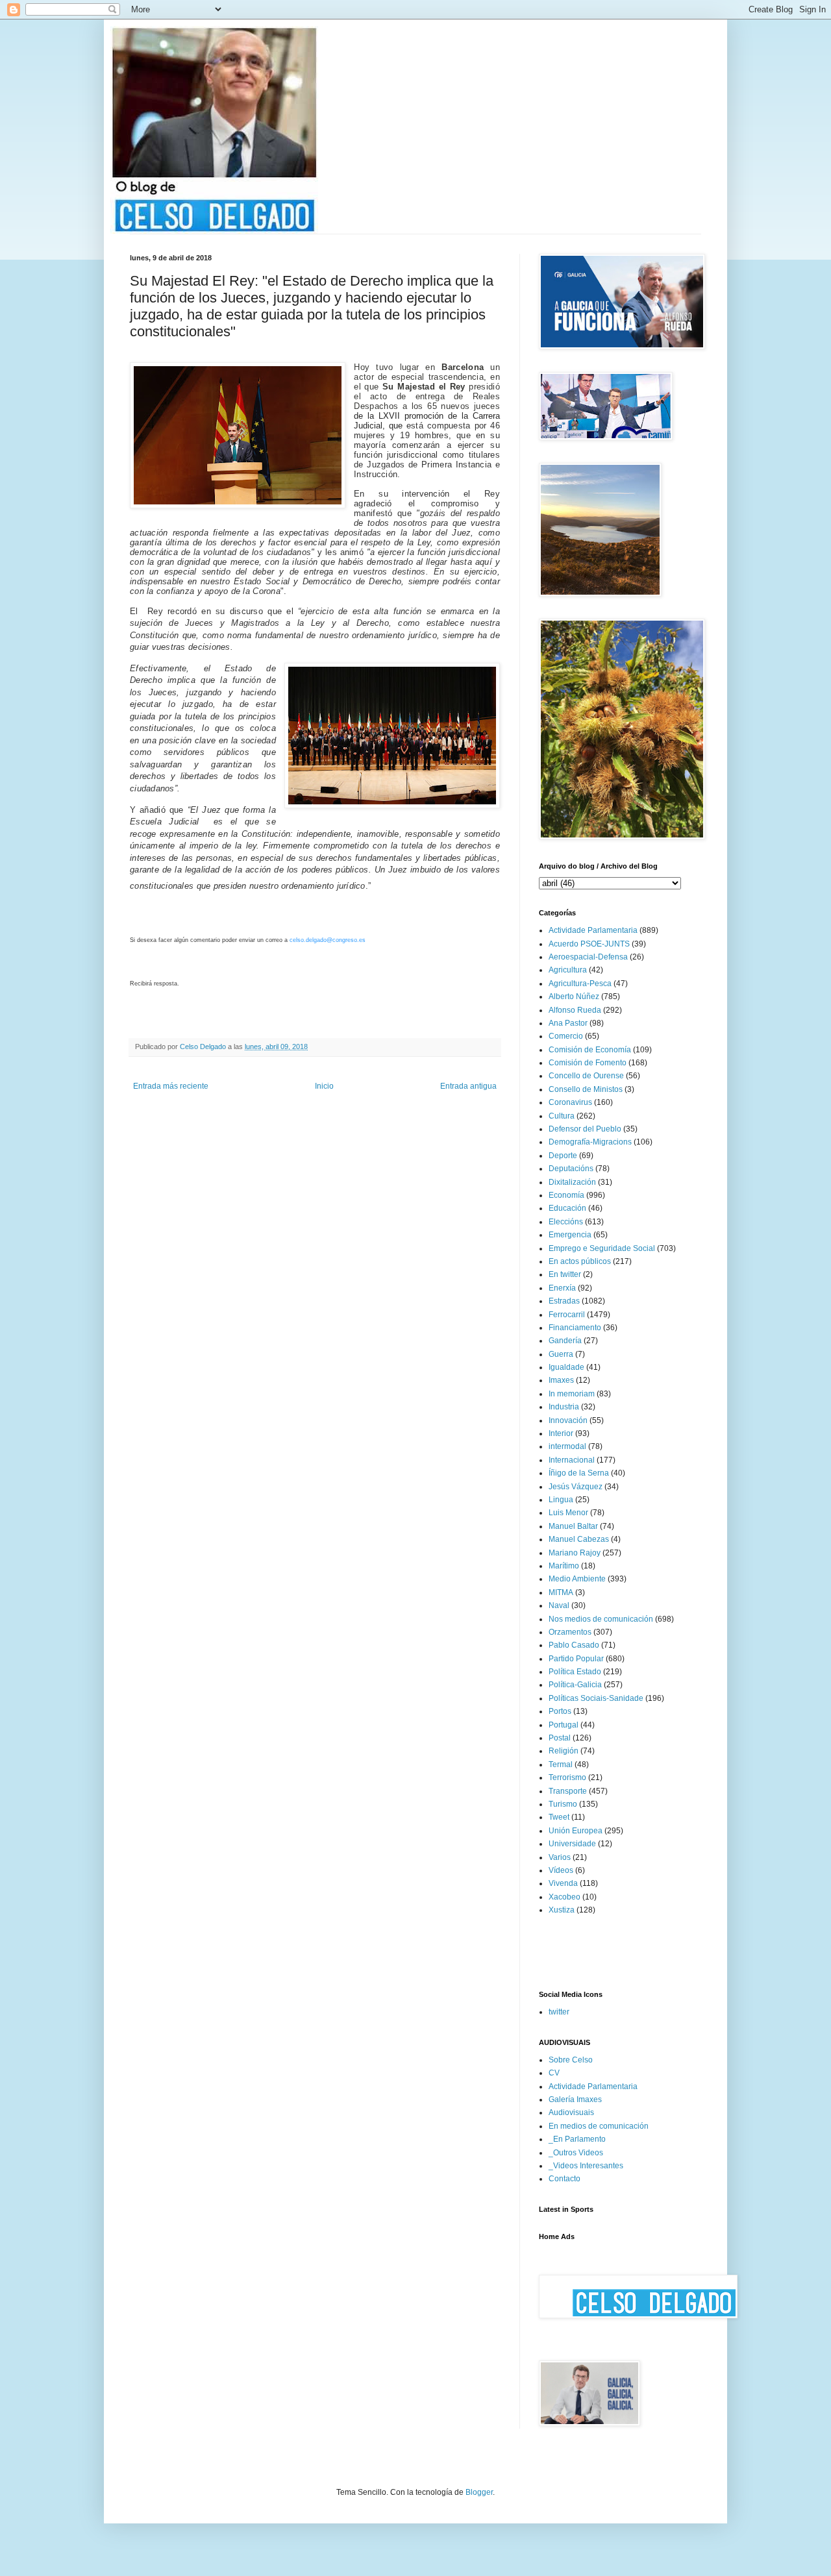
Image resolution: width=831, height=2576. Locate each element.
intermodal (567, 1446)
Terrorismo (567, 1777)
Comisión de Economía (590, 1050)
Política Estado (575, 1672)
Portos (560, 1711)
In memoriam (572, 1394)
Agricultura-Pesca (580, 984)
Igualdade (566, 1367)
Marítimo (564, 1566)
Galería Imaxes (575, 2099)
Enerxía (562, 1288)
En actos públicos (580, 1261)
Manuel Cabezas (579, 1539)
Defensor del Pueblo (585, 1129)
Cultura (562, 1116)
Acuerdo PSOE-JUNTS (589, 944)
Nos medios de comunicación (601, 1619)
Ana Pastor (568, 1023)
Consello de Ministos (586, 1089)
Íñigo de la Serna (579, 1473)
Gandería (565, 1341)
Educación (567, 1208)
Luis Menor (568, 1513)
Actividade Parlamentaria (593, 930)
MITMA (561, 1592)
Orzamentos (570, 1632)
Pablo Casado (574, 1645)
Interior (561, 1433)
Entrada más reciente (171, 1086)
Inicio (324, 1086)
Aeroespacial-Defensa (588, 957)
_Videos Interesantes (586, 2166)
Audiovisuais (571, 2112)
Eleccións (566, 1222)
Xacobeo (564, 1897)
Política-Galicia (575, 1685)
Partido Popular (576, 1659)
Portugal (564, 1725)
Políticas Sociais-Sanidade (596, 1698)
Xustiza (562, 1910)
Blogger (479, 2492)
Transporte (568, 1791)
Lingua (561, 1500)
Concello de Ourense (586, 1076)
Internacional (572, 1460)
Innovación (568, 1420)
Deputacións (571, 1169)
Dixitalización (572, 1182)
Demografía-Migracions (590, 1142)
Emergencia (570, 1235)
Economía (566, 1195)
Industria (564, 1407)
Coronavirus (570, 1102)
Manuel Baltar (573, 1526)
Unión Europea (576, 1831)
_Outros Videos (576, 2153)
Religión (564, 1751)
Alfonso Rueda (575, 1010)
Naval (559, 1605)
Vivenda (563, 1883)
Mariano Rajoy (575, 1553)
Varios (560, 1857)
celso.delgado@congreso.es (328, 940)
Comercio (566, 1036)
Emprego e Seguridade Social (602, 1248)
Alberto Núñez (574, 997)
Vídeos (561, 1870)
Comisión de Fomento (588, 1063)
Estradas (564, 1301)
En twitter (565, 1274)
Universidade (572, 1844)
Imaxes (561, 1380)
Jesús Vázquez (576, 1487)
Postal (560, 1738)
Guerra (561, 1354)
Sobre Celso (571, 2060)
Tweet (559, 1817)
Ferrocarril (567, 1315)
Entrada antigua (468, 1086)
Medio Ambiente (577, 1579)
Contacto (564, 2179)
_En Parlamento (577, 2139)
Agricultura (568, 970)
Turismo (563, 1804)
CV (554, 2073)
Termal (561, 1765)
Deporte (563, 1156)
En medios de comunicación (599, 2126)
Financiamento (575, 1328)
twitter (559, 2012)
